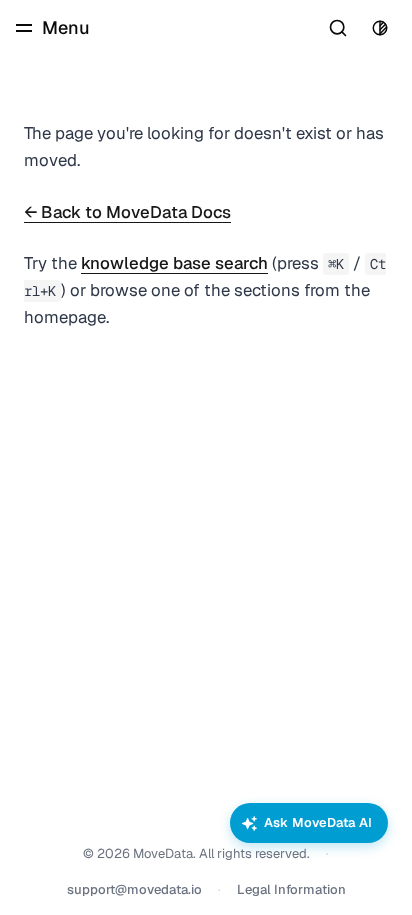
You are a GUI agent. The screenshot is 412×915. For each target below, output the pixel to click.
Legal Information (291, 889)
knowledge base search (174, 263)
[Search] (338, 28)
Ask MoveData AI (318, 822)
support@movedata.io (134, 889)
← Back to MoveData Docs (127, 212)
